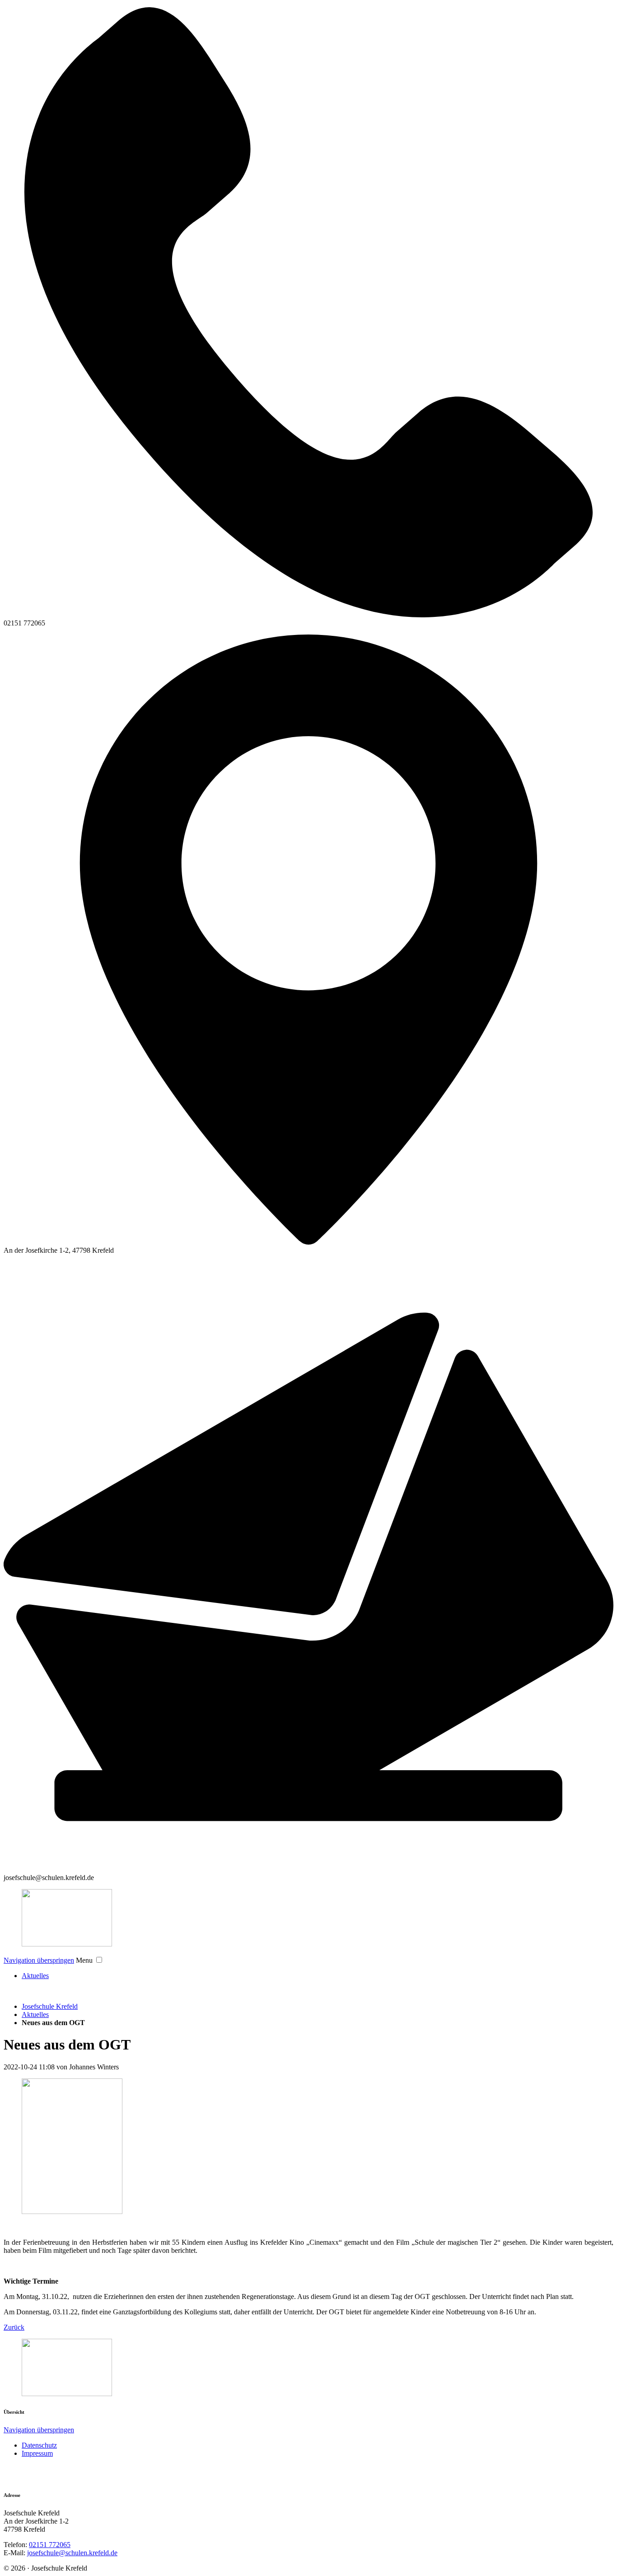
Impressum (37, 2453)
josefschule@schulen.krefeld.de (72, 2553)
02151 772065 (50, 2545)
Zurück (14, 2327)
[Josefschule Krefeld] (308, 1919)
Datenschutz (39, 2445)
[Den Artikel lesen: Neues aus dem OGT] (72, 2212)
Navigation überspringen (39, 1960)
